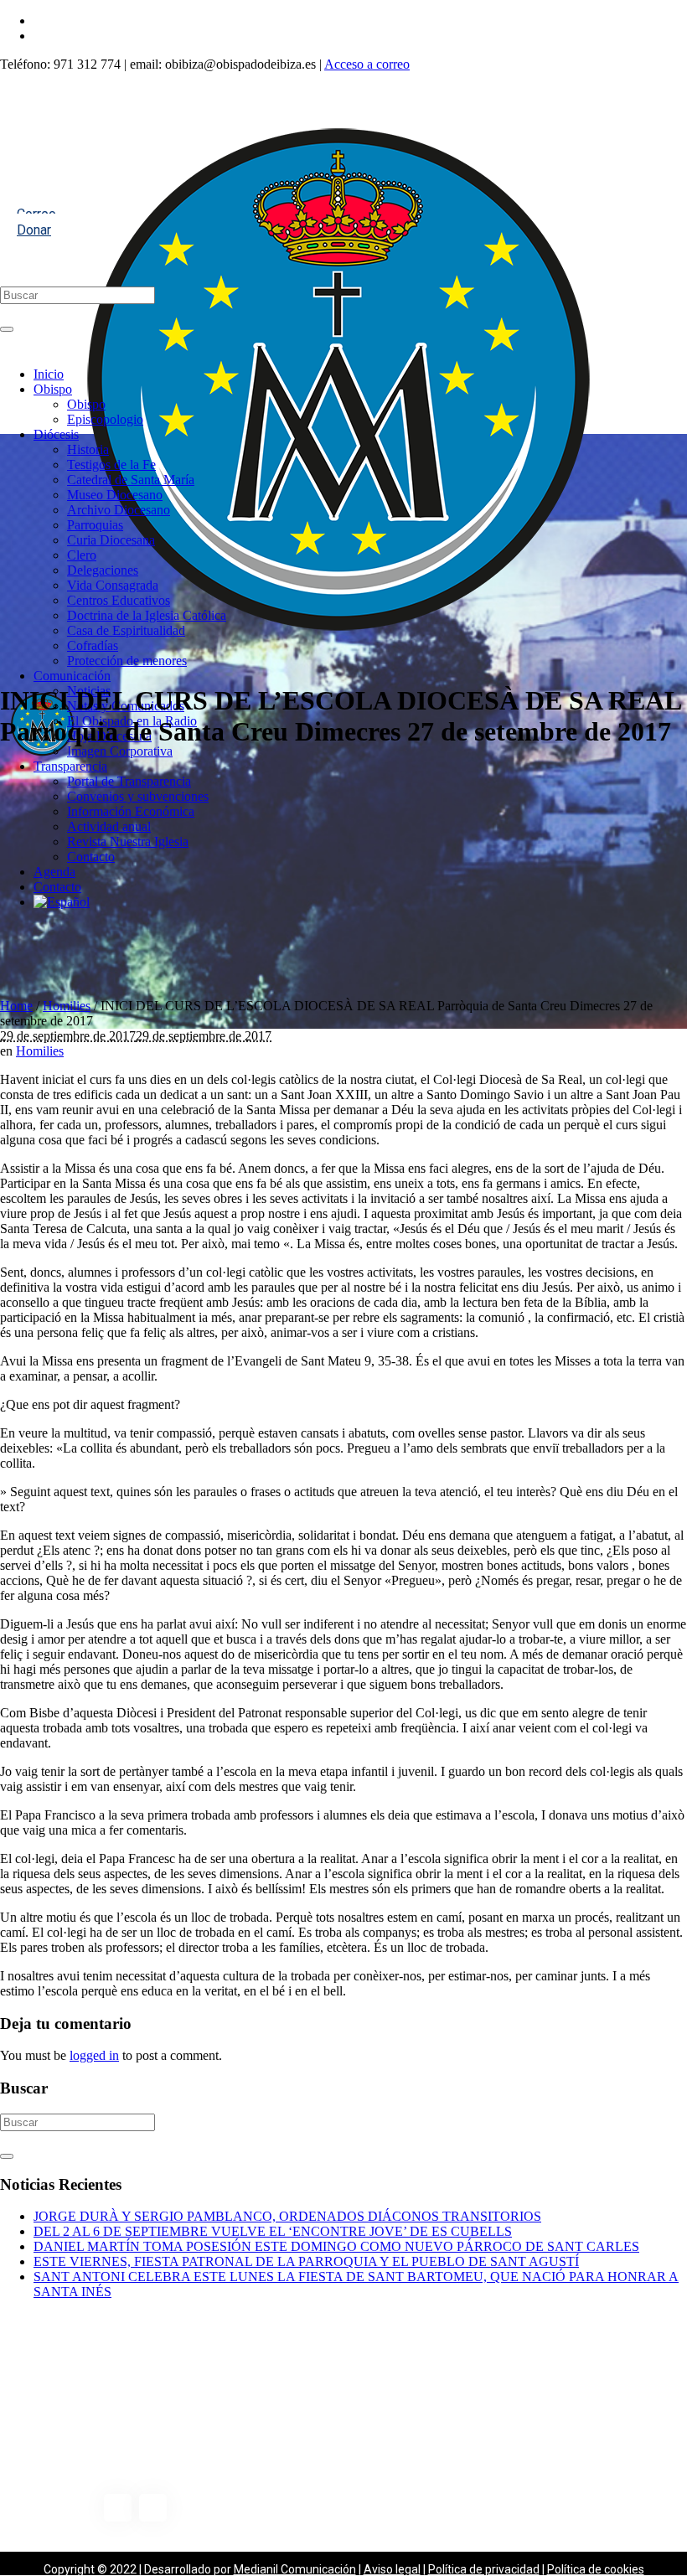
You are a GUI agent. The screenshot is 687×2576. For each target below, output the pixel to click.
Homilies (67, 1006)
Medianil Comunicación (295, 2569)
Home (16, 1006)
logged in (94, 2055)
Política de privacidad (484, 2569)
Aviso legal (392, 2569)
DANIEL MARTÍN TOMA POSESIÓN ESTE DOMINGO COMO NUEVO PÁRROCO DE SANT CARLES (336, 2246)
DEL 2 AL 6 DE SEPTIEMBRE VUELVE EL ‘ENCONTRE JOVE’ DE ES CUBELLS (273, 2231)
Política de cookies (596, 2569)
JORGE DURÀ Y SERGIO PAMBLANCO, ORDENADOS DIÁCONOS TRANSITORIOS (287, 2216)
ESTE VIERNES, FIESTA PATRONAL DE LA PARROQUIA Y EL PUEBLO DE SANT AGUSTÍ (306, 2261)
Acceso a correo (367, 64)
